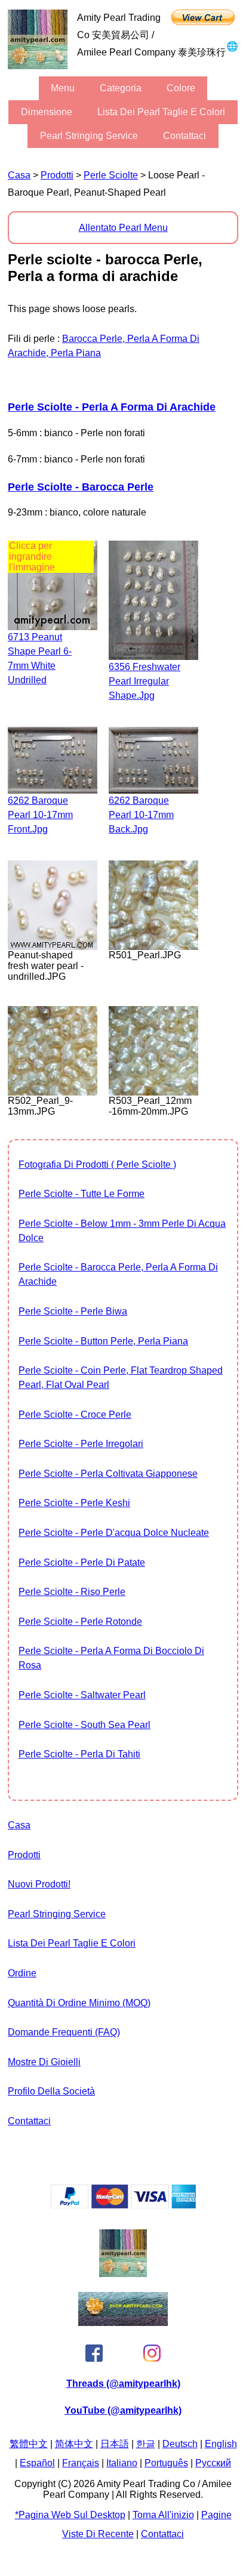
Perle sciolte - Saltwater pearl (82, 1695)
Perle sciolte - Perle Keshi (74, 1503)
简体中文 (74, 2444)
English (221, 2444)
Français (81, 2463)
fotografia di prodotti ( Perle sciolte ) (97, 1164)
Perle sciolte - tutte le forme (82, 1194)
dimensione (47, 112)
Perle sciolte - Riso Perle (72, 1592)
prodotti (57, 175)
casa (19, 175)
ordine (22, 1973)
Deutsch (180, 2444)
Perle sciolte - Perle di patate (82, 1562)
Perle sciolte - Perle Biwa (73, 1311)
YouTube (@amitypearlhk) (123, 2410)
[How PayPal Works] (123, 2205)
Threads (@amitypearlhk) (123, 2384)
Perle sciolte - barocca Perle (81, 487)
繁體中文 (29, 2444)
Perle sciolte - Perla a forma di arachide (112, 407)
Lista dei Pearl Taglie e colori (161, 112)
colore (181, 88)
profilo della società (51, 2091)
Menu (63, 88)
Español (37, 2463)
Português (166, 2463)
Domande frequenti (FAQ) (64, 2032)
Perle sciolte (111, 175)
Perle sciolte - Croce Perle (75, 1415)
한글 (146, 2444)
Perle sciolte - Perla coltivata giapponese (108, 1474)
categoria (121, 88)
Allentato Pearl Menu (123, 228)
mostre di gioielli (44, 2062)
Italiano (122, 2463)
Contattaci (184, 136)
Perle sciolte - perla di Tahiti (79, 1754)
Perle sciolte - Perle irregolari (81, 1444)
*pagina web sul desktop (70, 2515)
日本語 (115, 2444)
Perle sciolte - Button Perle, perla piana (103, 1341)
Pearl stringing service (89, 136)
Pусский (213, 2463)
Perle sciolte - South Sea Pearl (84, 1725)
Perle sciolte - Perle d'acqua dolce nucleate (114, 1533)
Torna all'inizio (163, 2515)
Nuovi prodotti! (39, 1884)
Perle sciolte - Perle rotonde (80, 1622)
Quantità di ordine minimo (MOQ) (79, 2003)
